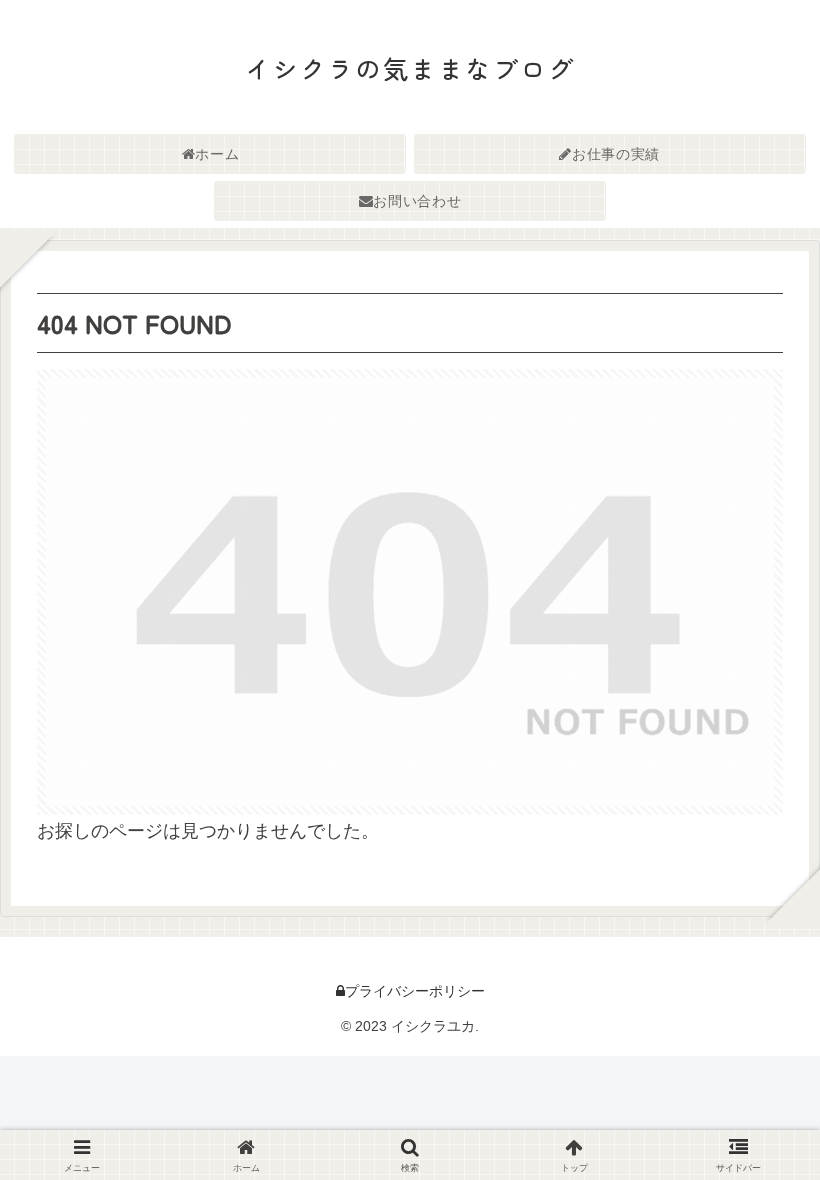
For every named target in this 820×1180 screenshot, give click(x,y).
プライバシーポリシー (415, 991)
